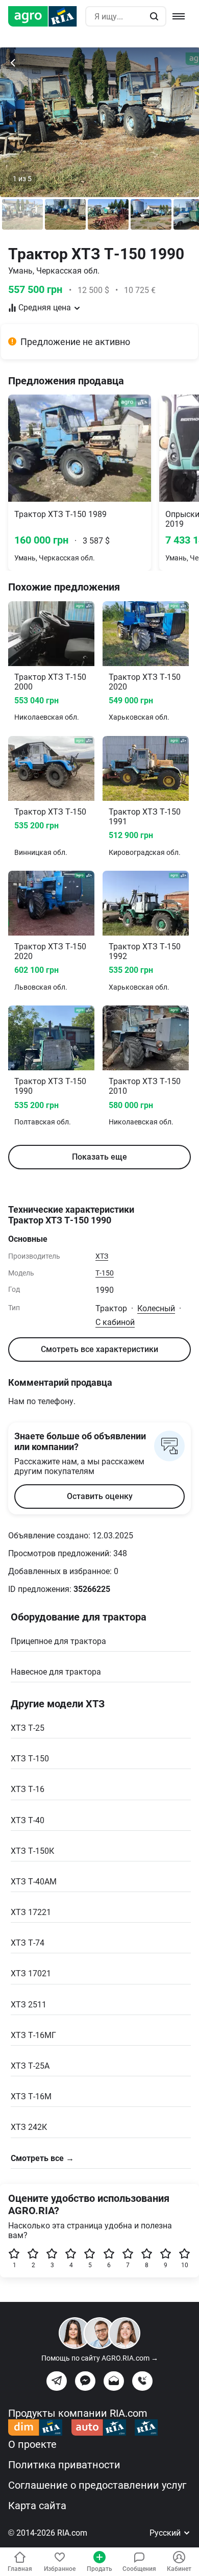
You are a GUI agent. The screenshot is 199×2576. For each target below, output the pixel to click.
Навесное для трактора (56, 1672)
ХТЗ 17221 (31, 1912)
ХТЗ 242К (29, 2127)
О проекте (32, 2444)
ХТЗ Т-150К (32, 1851)
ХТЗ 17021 (31, 1973)
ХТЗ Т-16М (31, 2096)
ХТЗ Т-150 (30, 1759)
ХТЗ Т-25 (28, 1728)
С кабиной (115, 1322)
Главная (20, 2569)
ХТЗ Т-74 (28, 1943)
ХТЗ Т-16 (28, 1789)
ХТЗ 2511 (29, 2005)
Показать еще (99, 1157)
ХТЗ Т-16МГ (33, 2035)
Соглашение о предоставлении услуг (97, 2485)
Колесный (156, 1308)
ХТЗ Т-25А (30, 2066)
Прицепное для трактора (58, 1641)
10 (185, 2265)
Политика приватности (64, 2465)
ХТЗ (102, 1256)
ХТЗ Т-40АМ (34, 1882)
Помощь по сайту (100, 2358)
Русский (166, 2533)
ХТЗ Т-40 (28, 1820)
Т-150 (105, 1273)
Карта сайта (37, 2506)
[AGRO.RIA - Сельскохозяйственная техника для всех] (47, 16)
